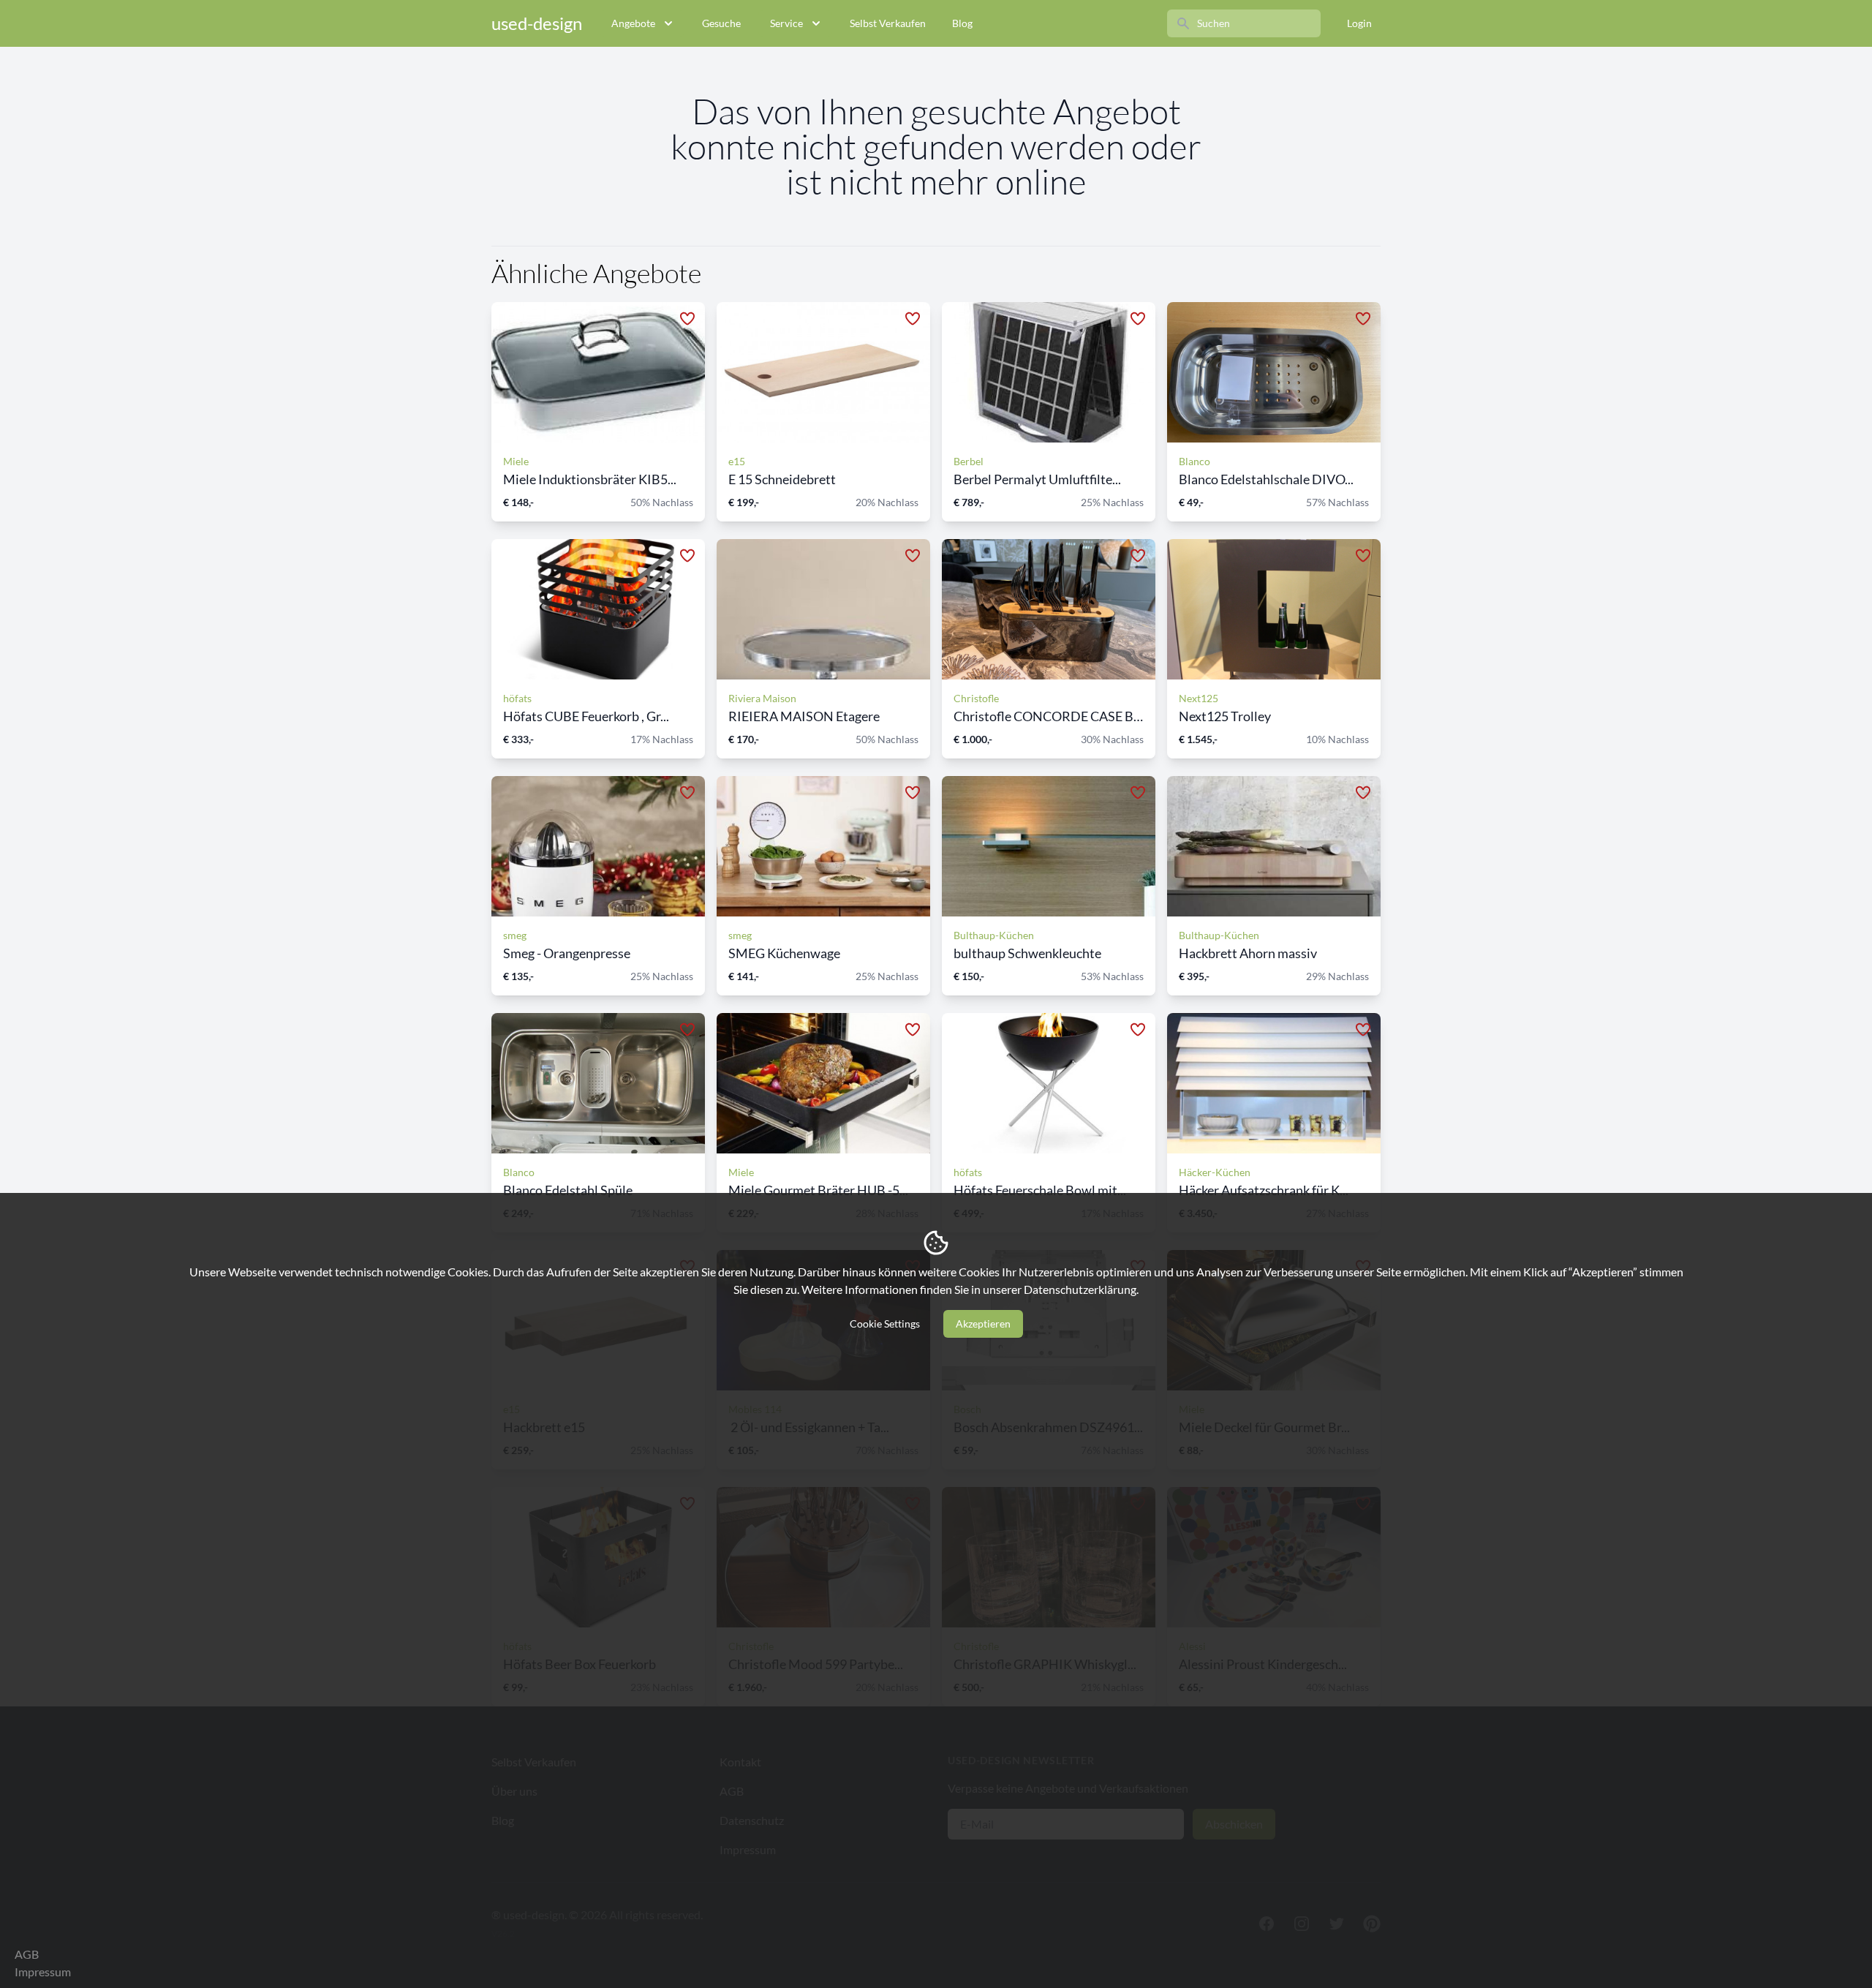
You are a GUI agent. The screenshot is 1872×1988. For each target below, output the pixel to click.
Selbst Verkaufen (888, 23)
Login (1359, 23)
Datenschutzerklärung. (1081, 1289)
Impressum (43, 1972)
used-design (537, 23)
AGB (27, 1954)
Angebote (633, 23)
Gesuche (721, 23)
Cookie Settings (885, 1324)
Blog (962, 23)
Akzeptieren (983, 1324)
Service (786, 23)
